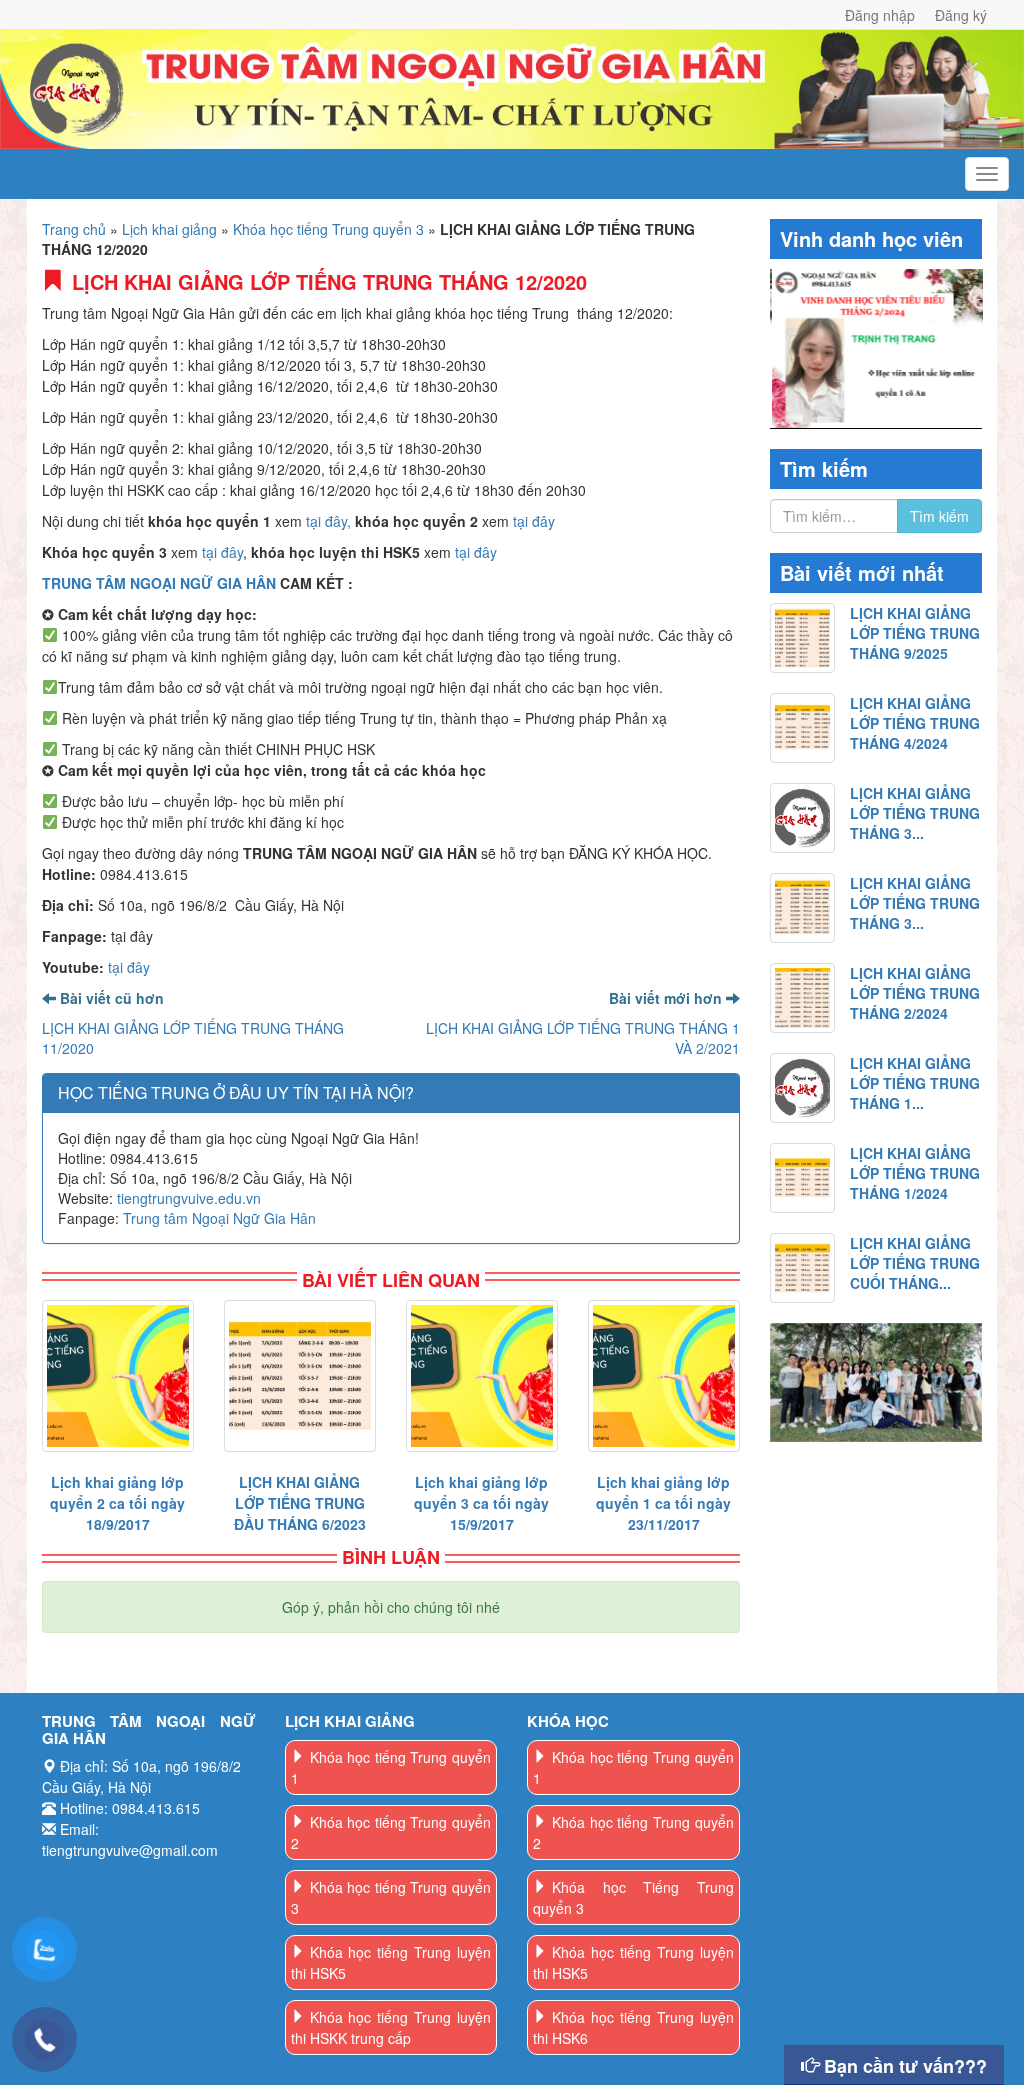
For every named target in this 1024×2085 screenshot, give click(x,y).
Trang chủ (74, 229)
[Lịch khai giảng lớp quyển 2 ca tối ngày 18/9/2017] (118, 1376)
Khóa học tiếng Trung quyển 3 (328, 229)
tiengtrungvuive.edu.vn (189, 1198)
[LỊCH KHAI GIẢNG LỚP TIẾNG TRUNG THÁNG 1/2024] (803, 1178)
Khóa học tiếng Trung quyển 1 (391, 1767)
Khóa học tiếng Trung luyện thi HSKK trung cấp (391, 2027)
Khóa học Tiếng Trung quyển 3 (633, 1897)
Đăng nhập (880, 15)
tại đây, (328, 521)
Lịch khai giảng (169, 229)
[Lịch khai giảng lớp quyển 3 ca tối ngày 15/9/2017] (482, 1376)
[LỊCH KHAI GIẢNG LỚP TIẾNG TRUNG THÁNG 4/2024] (803, 728)
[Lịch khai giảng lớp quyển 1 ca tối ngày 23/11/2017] (664, 1376)
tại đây (534, 521)
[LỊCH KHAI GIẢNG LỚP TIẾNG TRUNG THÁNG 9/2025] (803, 638)
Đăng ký (961, 15)
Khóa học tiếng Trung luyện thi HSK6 (633, 2027)
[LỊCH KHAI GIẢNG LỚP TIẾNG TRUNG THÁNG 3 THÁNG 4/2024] (803, 818)
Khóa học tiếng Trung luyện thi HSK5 (391, 1962)
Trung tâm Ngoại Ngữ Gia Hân (219, 1218)
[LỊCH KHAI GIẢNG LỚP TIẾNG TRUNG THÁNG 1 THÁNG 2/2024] (803, 1088)
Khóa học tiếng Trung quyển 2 (391, 1832)
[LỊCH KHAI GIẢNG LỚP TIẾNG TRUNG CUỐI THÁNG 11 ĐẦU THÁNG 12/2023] (803, 1268)
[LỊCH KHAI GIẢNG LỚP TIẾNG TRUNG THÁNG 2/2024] (803, 998)
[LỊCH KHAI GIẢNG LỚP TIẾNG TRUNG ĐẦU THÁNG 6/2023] (300, 1376)
